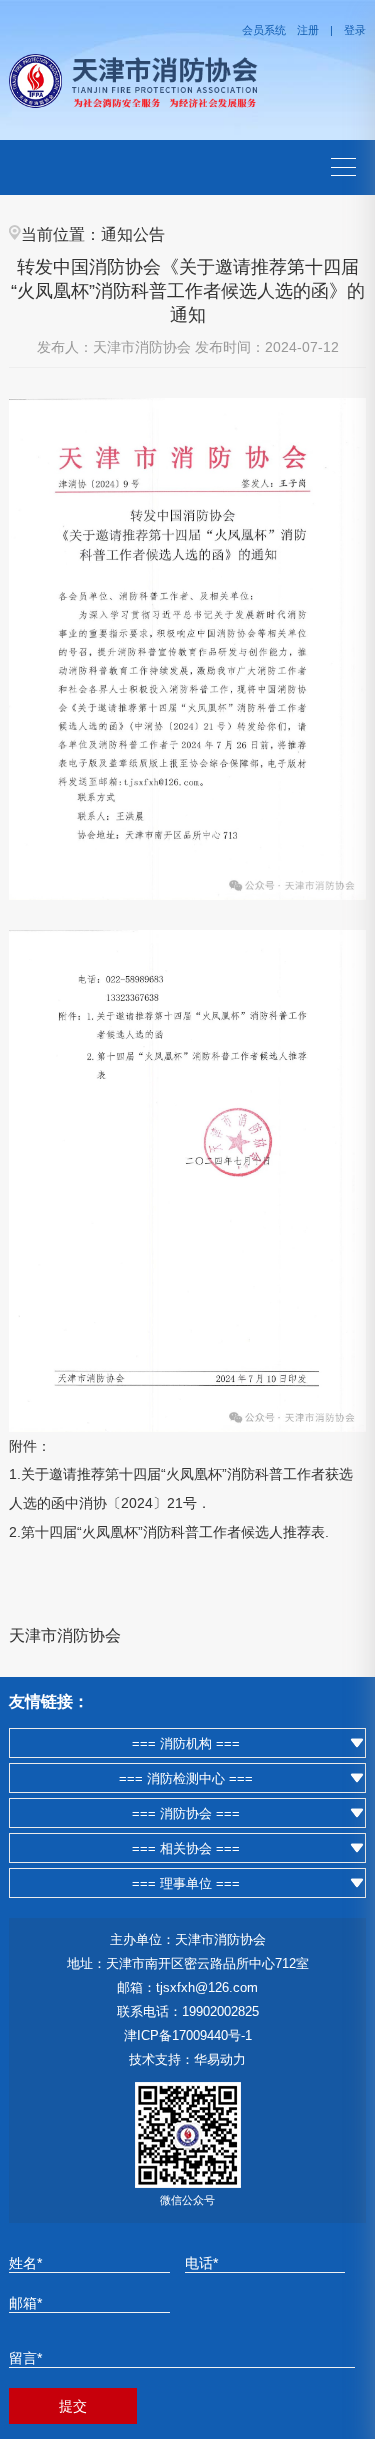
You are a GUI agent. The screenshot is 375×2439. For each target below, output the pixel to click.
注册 (308, 30)
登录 (355, 30)
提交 (73, 2406)
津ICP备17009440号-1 (188, 2035)
